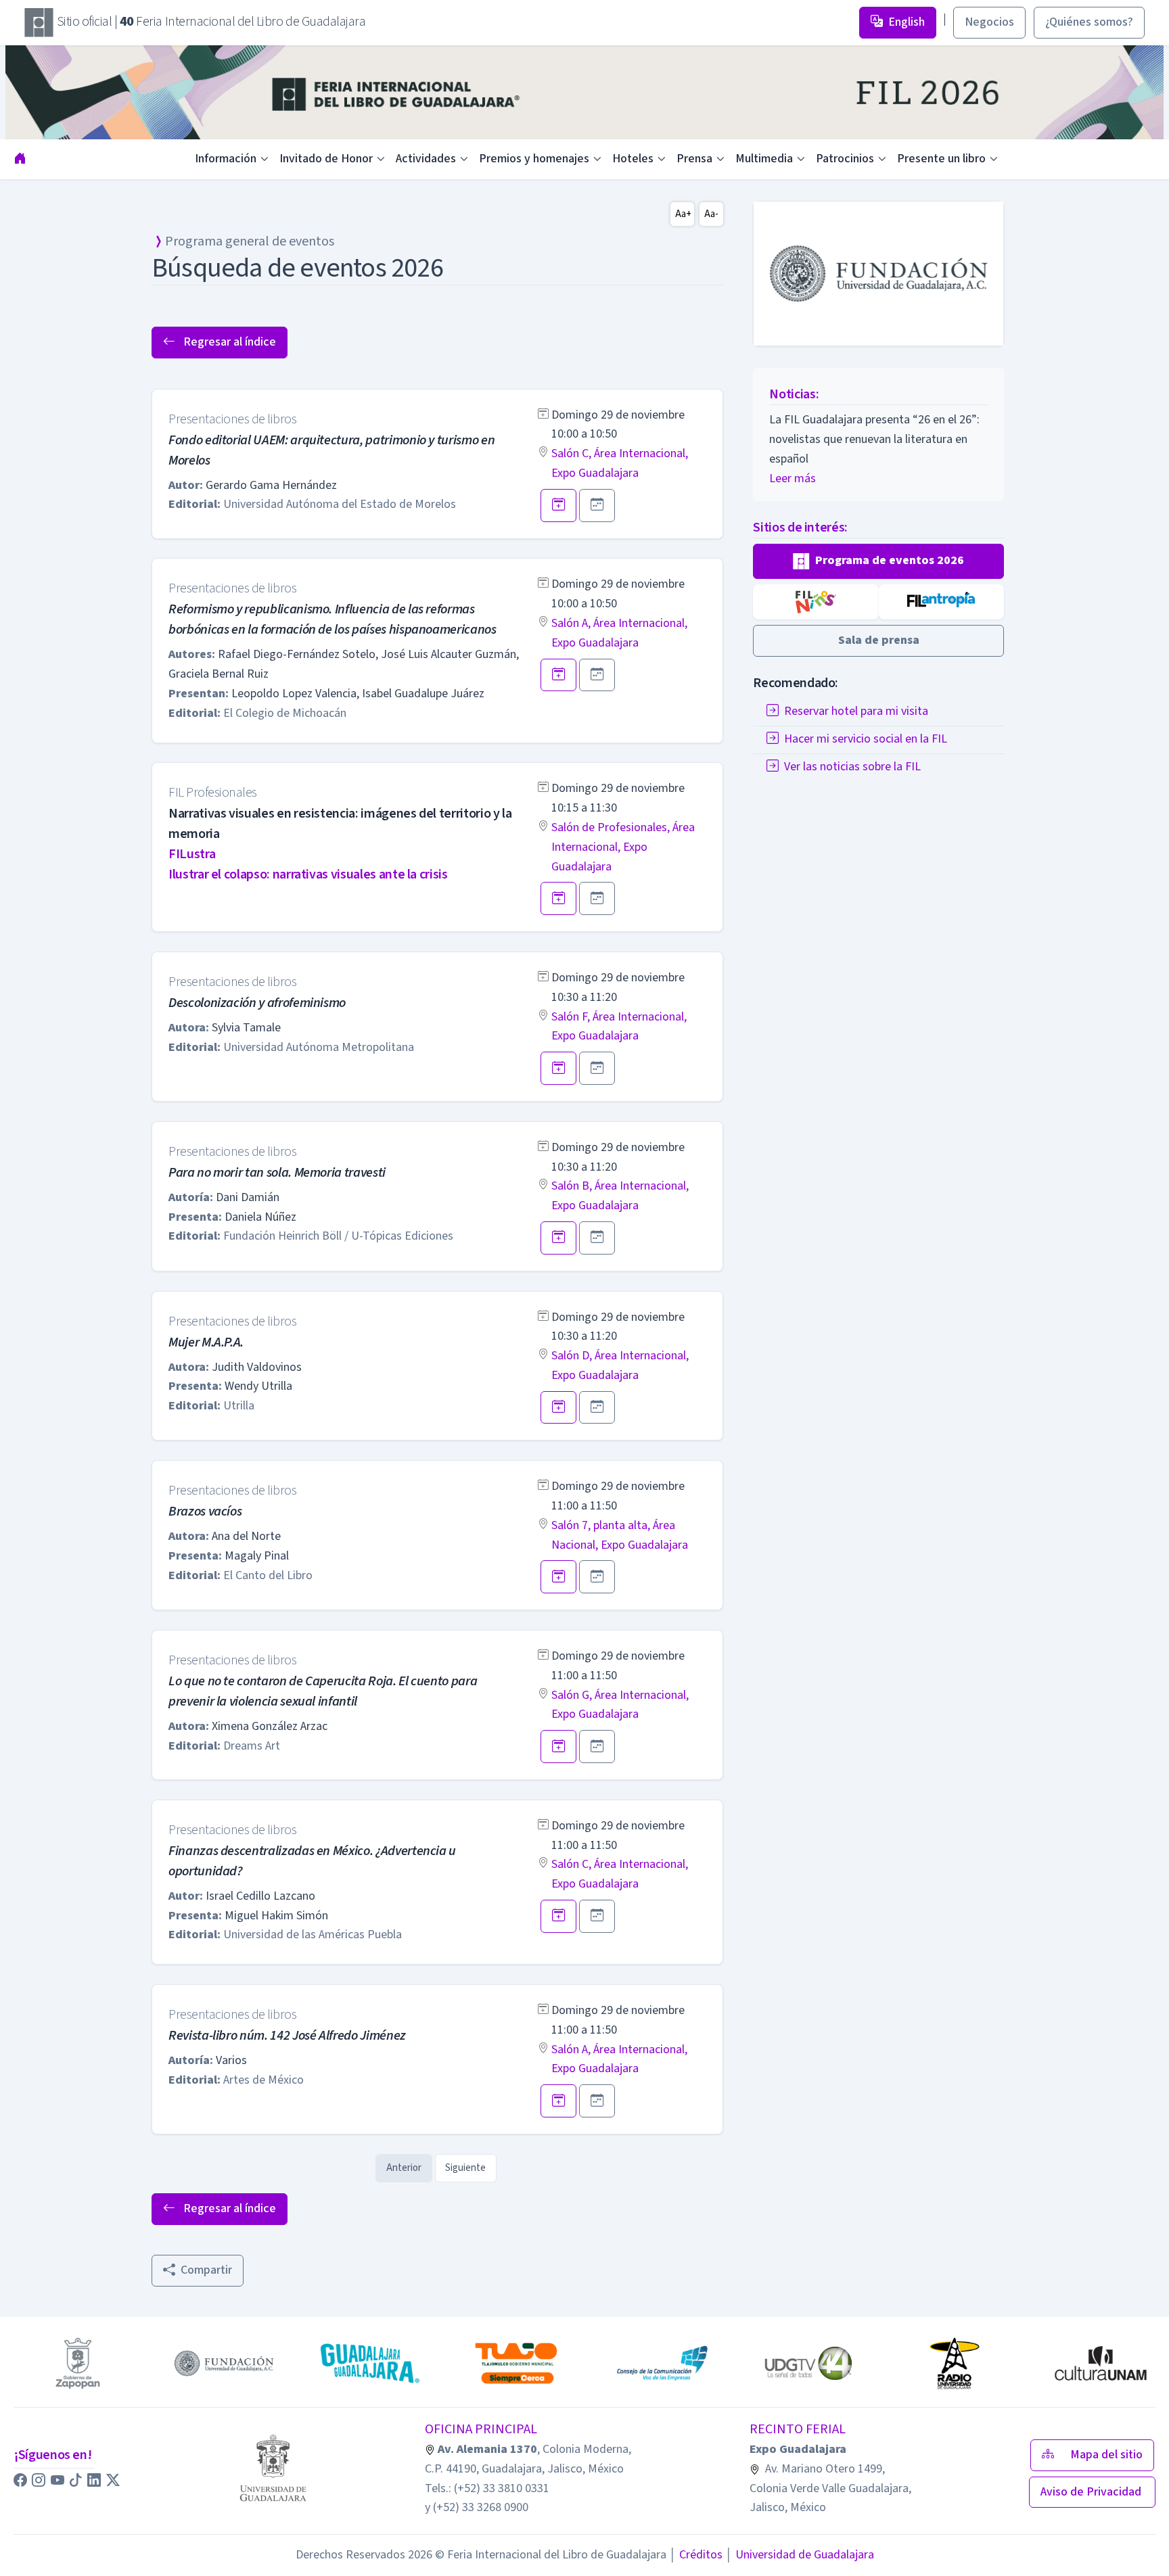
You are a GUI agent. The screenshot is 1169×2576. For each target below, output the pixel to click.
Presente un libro (941, 159)
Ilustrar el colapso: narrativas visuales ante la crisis (308, 874)
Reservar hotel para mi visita (856, 711)
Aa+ (683, 214)
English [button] (907, 22)
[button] (878, 561)
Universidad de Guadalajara (800, 2555)
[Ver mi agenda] (597, 506)
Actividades (426, 159)
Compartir (206, 2270)
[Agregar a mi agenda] (558, 506)
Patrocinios (845, 159)
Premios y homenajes (534, 159)
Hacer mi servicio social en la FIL (866, 739)
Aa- (711, 214)
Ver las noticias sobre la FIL (852, 767)
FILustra (192, 854)
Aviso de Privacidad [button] (1092, 2492)
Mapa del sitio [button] (1106, 2455)
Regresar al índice (228, 342)
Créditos (696, 2555)
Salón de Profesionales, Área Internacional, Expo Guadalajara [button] (623, 847)
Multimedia (764, 159)
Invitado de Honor (326, 159)
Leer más (793, 478)
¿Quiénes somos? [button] (1089, 22)
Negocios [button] (989, 22)
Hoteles (633, 159)
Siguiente (465, 2168)
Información (226, 159)
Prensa (694, 159)
